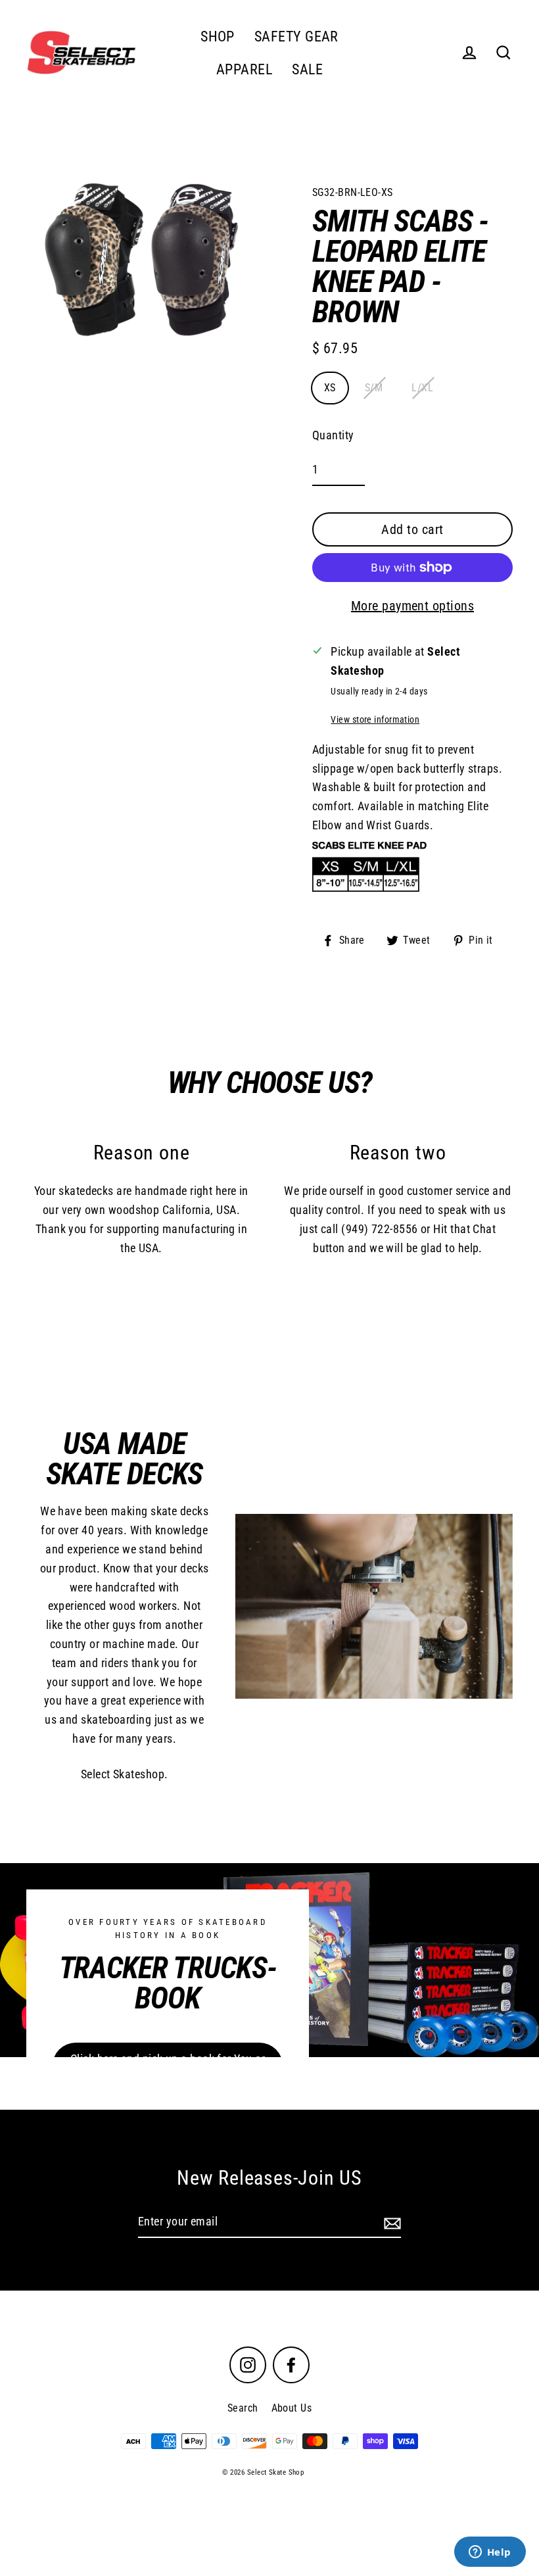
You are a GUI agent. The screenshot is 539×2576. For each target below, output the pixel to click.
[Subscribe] (390, 2223)
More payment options (412, 606)
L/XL (422, 388)
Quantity (333, 435)
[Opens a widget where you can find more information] (490, 2553)
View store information (375, 720)
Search (243, 2408)
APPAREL (244, 69)
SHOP (218, 36)
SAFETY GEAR (296, 36)
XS (330, 388)
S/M (374, 388)
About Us (292, 2408)
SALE (307, 69)
